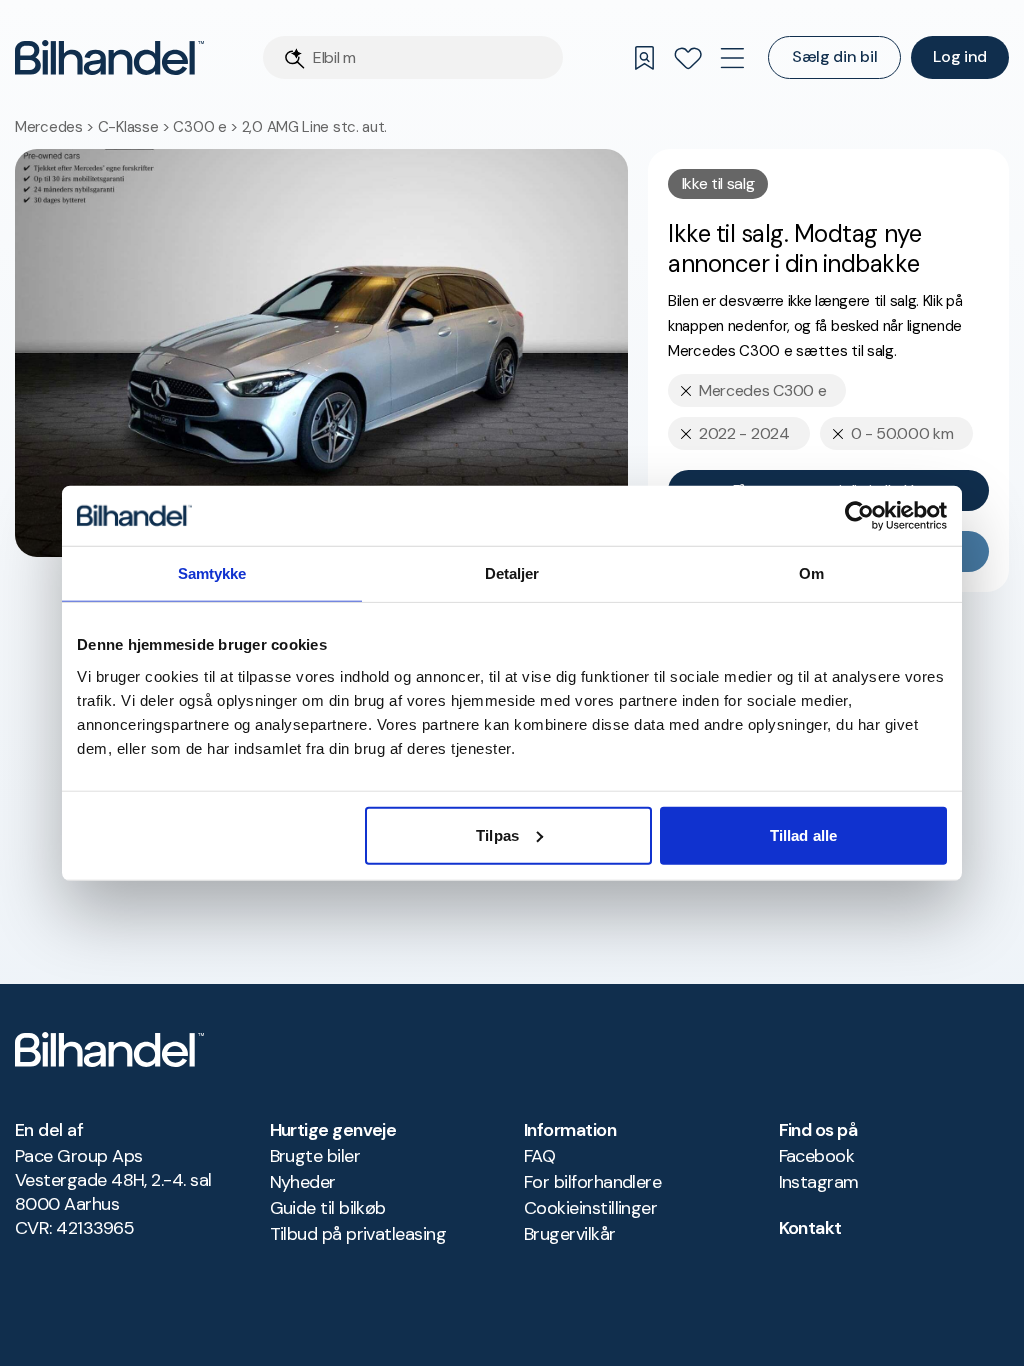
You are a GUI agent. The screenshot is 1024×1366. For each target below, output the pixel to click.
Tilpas (497, 834)
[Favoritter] (688, 58)
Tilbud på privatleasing (358, 1234)
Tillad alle (803, 834)
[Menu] (732, 58)
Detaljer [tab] (512, 573)
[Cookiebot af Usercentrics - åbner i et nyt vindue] (859, 516)
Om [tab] (811, 573)
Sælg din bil (834, 56)
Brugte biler (315, 1156)
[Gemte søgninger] (644, 58)
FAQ (539, 1156)
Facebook (817, 1156)
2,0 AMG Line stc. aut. (314, 127)
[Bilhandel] (109, 57)
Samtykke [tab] (212, 573)
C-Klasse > (136, 127)
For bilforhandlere (592, 1182)
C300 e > (207, 127)
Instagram (819, 1182)
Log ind (960, 56)
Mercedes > (56, 127)
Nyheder (303, 1182)
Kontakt (810, 1228)
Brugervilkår (570, 1234)
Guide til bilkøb (328, 1208)
